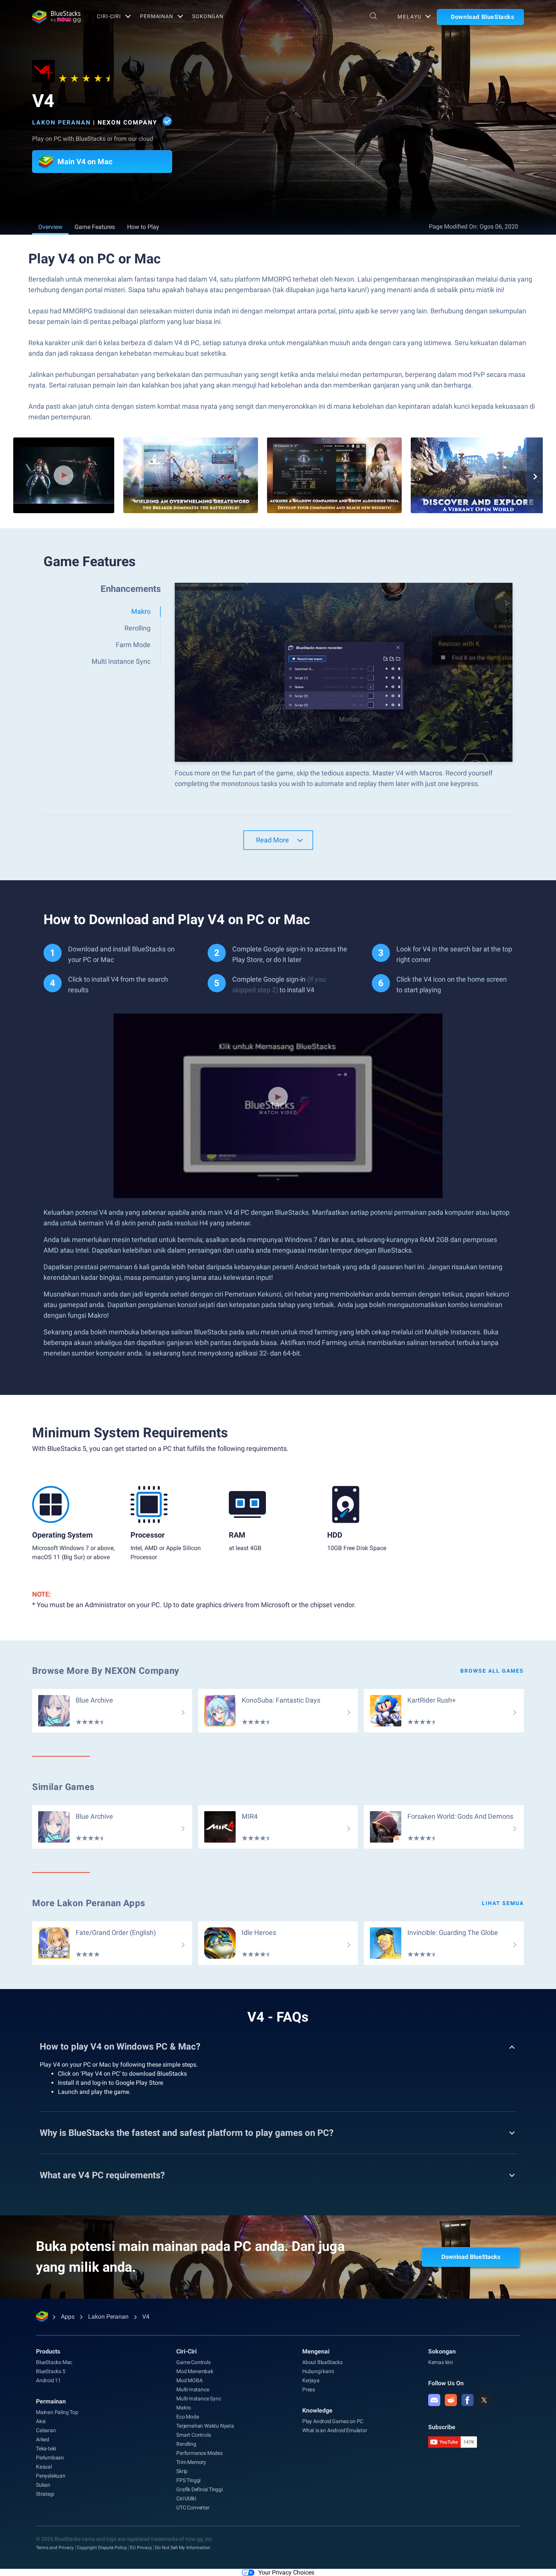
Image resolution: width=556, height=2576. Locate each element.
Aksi (41, 2421)
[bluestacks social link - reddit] (451, 2400)
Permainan (157, 16)
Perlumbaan (50, 2458)
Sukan (43, 2485)
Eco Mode (187, 2417)
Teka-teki (46, 2448)
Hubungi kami (318, 2371)
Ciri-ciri (109, 16)
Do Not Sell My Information (183, 2548)
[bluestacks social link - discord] (434, 2400)
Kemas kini (440, 2362)
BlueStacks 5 (51, 2371)
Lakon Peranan (61, 122)
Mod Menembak (195, 2371)
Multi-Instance (193, 2389)
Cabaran (46, 2430)
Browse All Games (492, 1671)
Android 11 (48, 2380)
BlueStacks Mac (54, 2362)
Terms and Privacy (55, 2548)
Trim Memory (191, 2462)
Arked (43, 2439)
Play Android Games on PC (333, 2421)
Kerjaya (311, 2380)
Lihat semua (503, 1903)
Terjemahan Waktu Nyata (205, 2426)
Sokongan (208, 16)
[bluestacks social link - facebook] (467, 2400)
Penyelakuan (51, 2476)
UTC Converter (193, 2508)
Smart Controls (193, 2435)
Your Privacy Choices (286, 2572)
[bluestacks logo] (56, 17)
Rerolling (186, 2444)
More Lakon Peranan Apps (89, 1903)
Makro (184, 2408)
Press (309, 2389)
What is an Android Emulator (335, 2430)
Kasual (44, 2467)
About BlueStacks (322, 2362)
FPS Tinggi (188, 2480)
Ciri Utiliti (186, 2498)
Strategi (45, 2494)
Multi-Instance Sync (199, 2399)
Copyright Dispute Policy (102, 2548)
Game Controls (193, 2362)
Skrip (182, 2471)
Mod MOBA (189, 2380)
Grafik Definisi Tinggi (200, 2489)
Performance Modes (200, 2453)
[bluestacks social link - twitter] (484, 2400)
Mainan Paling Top (57, 2412)
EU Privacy (141, 2548)
